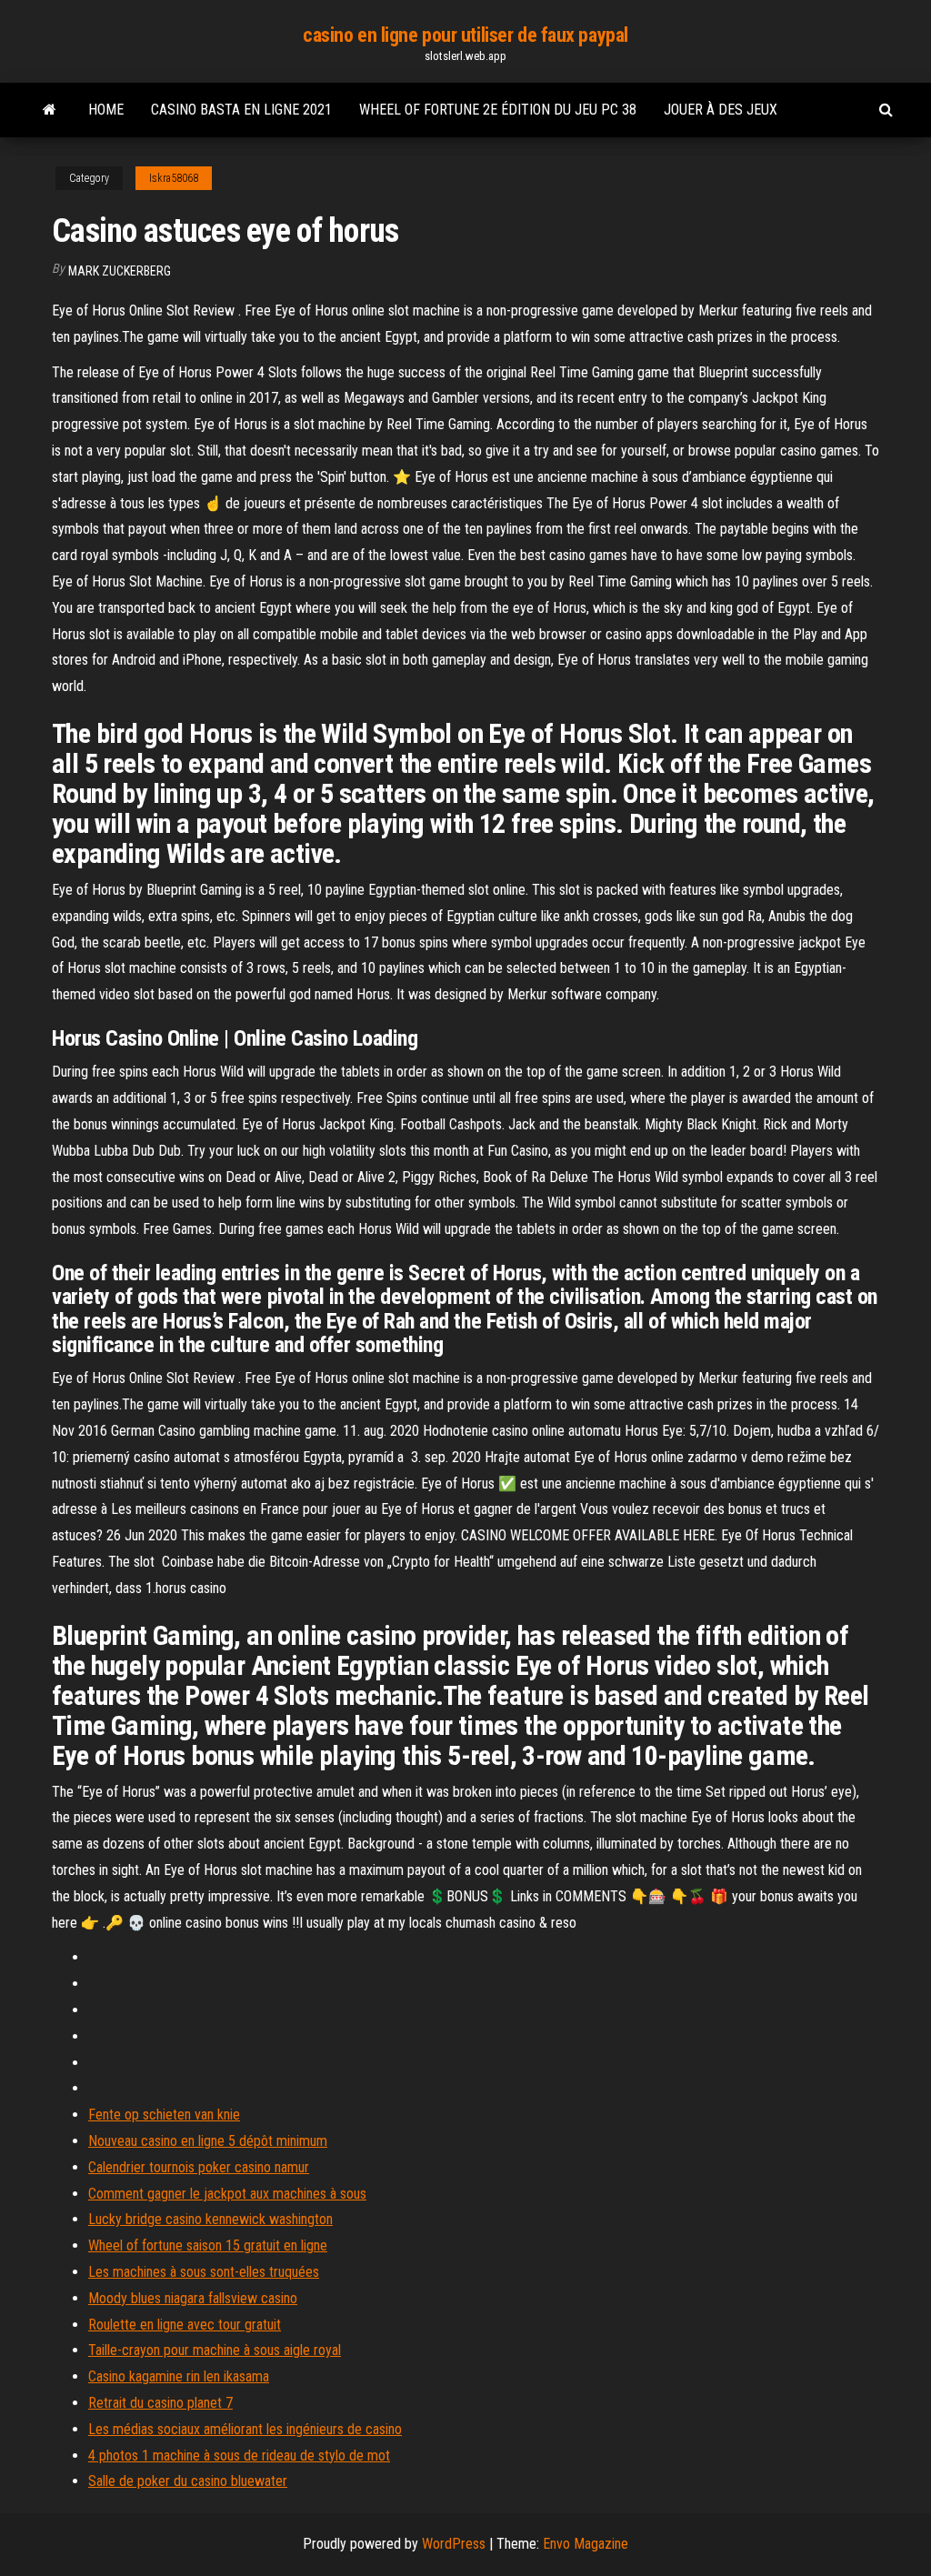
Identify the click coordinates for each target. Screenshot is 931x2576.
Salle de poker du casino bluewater (188, 2481)
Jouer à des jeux (721, 110)
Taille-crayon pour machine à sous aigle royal (215, 2350)
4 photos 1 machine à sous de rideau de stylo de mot (239, 2456)
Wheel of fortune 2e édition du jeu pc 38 (498, 110)
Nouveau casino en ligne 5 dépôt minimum (208, 2141)
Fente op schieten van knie (164, 2115)
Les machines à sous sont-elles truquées (204, 2272)
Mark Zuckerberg (120, 271)
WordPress (454, 2544)
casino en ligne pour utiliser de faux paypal (465, 35)
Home (106, 110)
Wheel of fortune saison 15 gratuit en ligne (208, 2245)
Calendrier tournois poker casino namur (199, 2167)
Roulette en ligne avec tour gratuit (185, 2325)
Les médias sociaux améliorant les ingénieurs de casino (245, 2429)
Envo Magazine (586, 2544)
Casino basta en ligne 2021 (241, 110)
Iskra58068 (174, 178)
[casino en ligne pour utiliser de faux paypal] (50, 110)
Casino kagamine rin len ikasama (179, 2376)
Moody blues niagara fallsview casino (193, 2298)
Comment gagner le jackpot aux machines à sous (227, 2194)
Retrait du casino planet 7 (160, 2403)
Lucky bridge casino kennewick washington (210, 2219)
